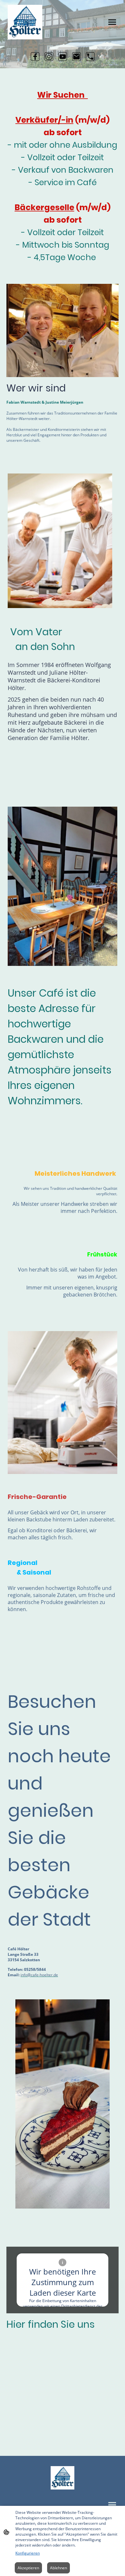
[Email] (76, 57)
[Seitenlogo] (25, 22)
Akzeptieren (28, 2568)
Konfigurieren (28, 2553)
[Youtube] (63, 57)
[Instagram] (49, 57)
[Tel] (90, 57)
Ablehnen (58, 2568)
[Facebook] (35, 57)
